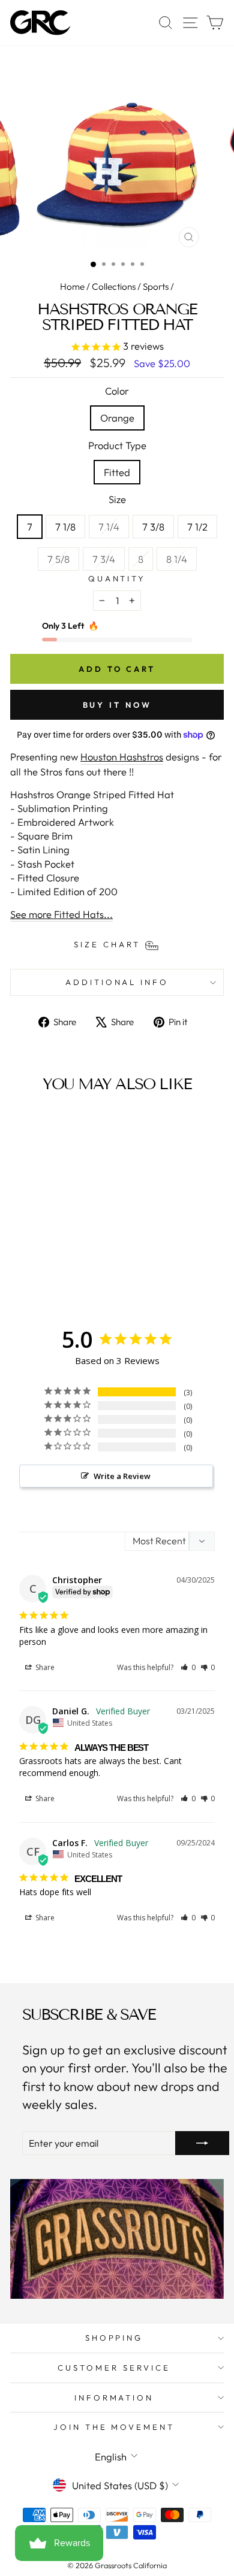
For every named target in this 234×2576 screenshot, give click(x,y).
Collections (114, 287)
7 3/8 (153, 527)
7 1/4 (113, 526)
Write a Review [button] (122, 1476)
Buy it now (117, 705)
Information (114, 2398)
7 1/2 (197, 527)
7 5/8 (63, 559)
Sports (156, 287)
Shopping (114, 2338)
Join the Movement (114, 2427)
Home (72, 287)
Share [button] (44, 1667)
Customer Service (114, 2368)
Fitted (117, 472)
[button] (188, 1667)
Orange (117, 418)
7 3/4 (108, 559)
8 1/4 (181, 559)
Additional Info (117, 982)
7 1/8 (65, 527)
